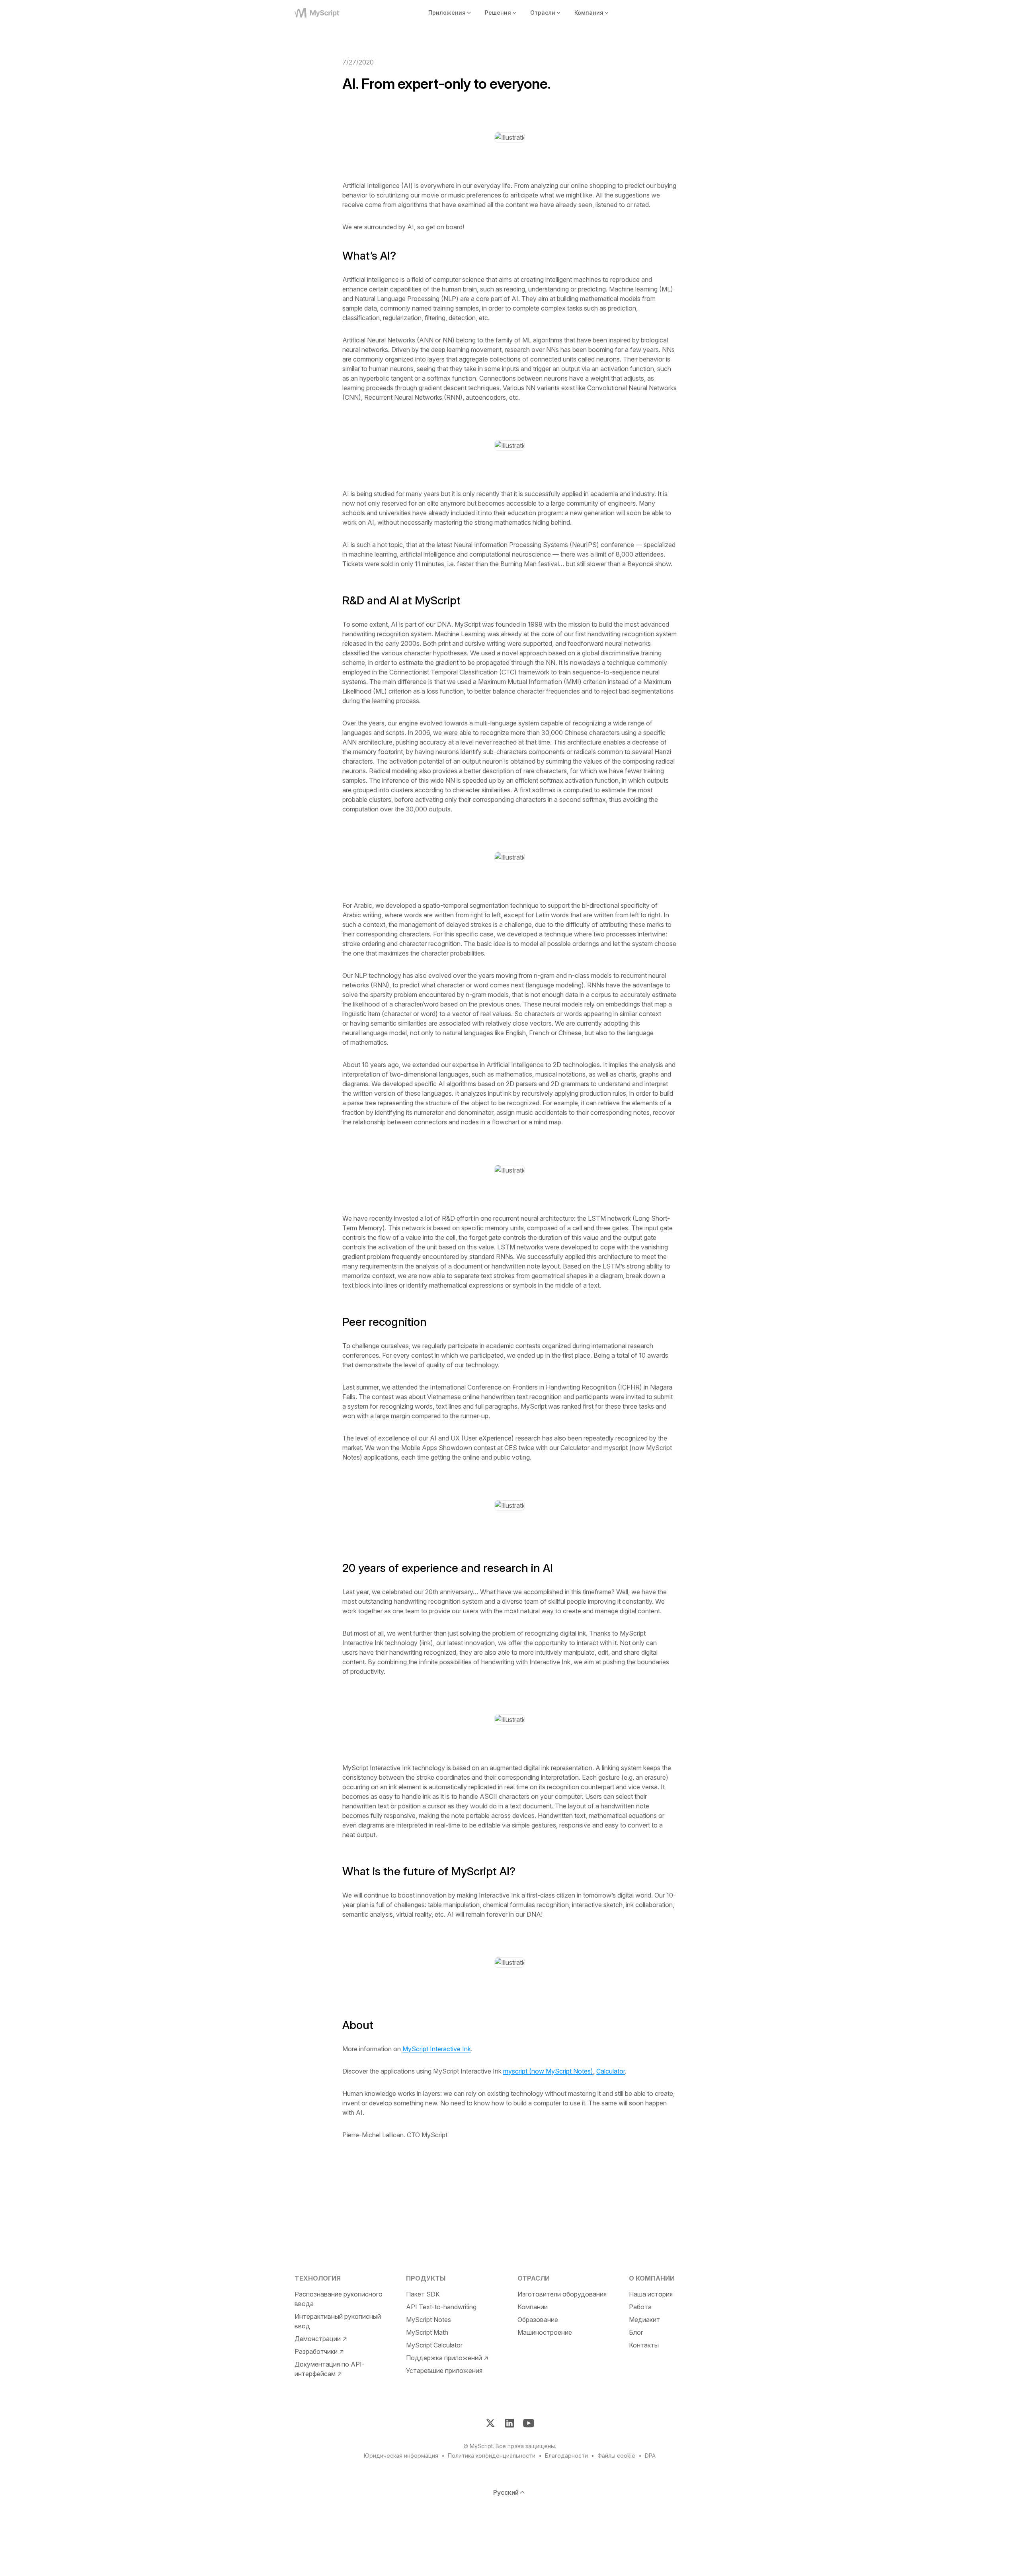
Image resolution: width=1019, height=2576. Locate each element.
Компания (589, 13)
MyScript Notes (428, 2320)
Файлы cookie (616, 2456)
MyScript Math (427, 2332)
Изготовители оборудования (562, 2294)
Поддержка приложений (444, 2358)
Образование (538, 2320)
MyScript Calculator (434, 2345)
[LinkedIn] (509, 2423)
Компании (533, 2307)
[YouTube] (529, 2423)
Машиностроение (545, 2332)
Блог (636, 2332)
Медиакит (644, 2320)
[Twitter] (490, 2423)
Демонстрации (318, 2339)
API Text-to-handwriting (441, 2307)
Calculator (611, 2071)
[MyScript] (327, 13)
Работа (640, 2307)
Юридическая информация (401, 2456)
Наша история (651, 2294)
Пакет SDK (423, 2294)
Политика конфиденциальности (492, 2456)
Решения (498, 13)
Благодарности (566, 2456)
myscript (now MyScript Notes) (548, 2071)
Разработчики (316, 2351)
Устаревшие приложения (444, 2371)
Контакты (644, 2345)
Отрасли (543, 13)
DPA (650, 2456)
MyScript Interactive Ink (437, 2049)
